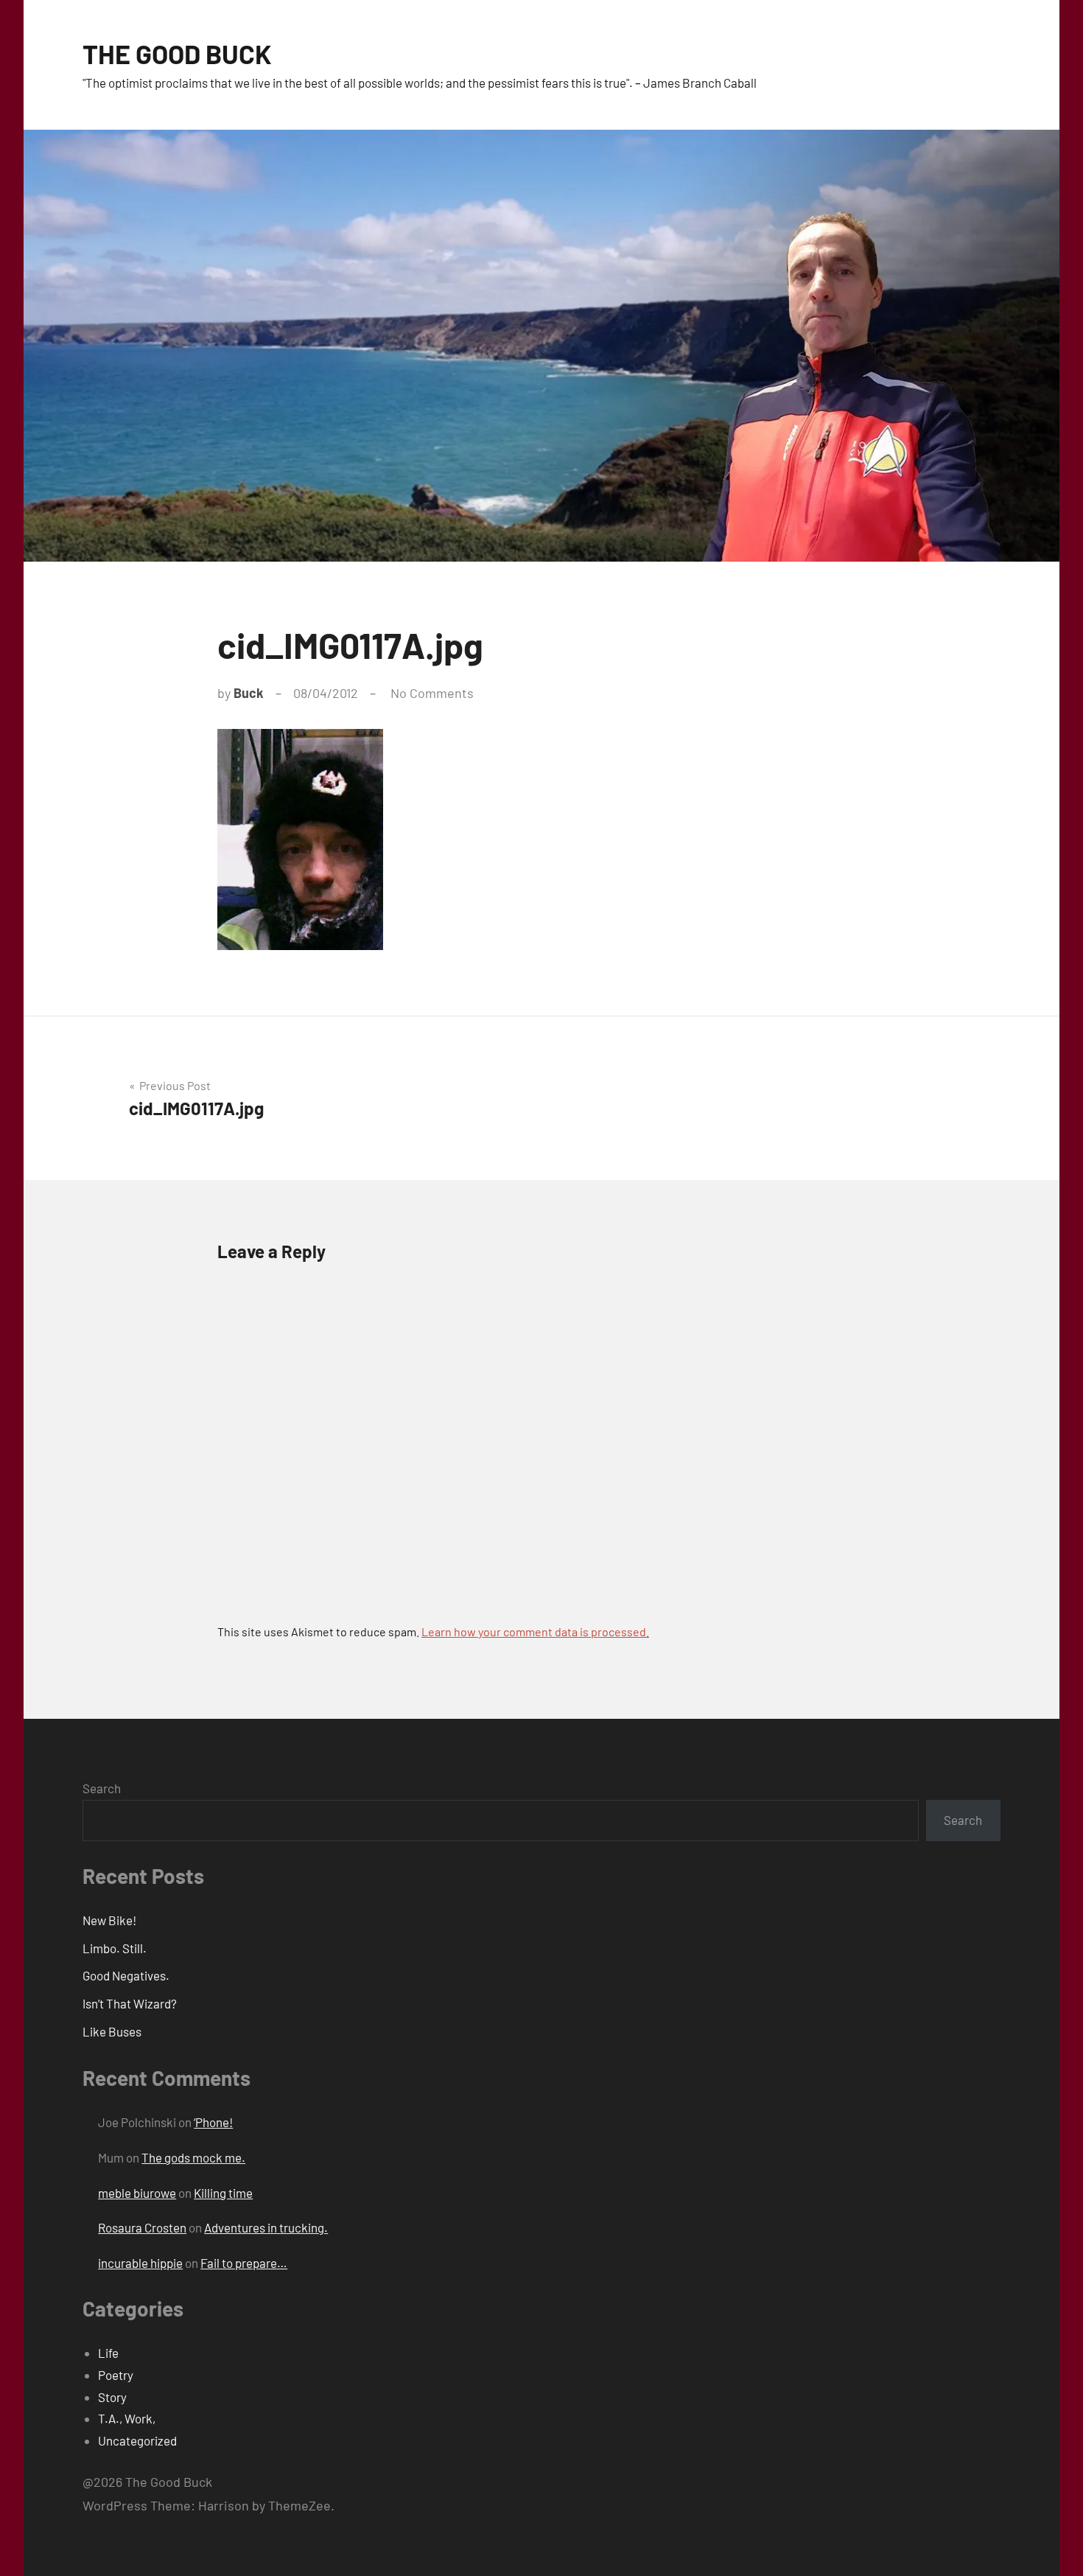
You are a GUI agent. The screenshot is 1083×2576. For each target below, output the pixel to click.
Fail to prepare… (244, 2263)
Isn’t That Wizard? (130, 2003)
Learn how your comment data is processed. (535, 1631)
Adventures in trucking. (266, 2227)
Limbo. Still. (115, 1948)
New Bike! (109, 1920)
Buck (249, 693)
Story (112, 2397)
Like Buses (112, 2031)
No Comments (432, 693)
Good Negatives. (126, 1975)
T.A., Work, (127, 2418)
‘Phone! (213, 2122)
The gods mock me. (193, 2157)
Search (102, 1788)
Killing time (223, 2193)
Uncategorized (137, 2440)
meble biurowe (137, 2193)
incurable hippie (140, 2263)
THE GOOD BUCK (177, 53)
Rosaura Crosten (142, 2227)
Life (108, 2353)
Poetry (116, 2375)
